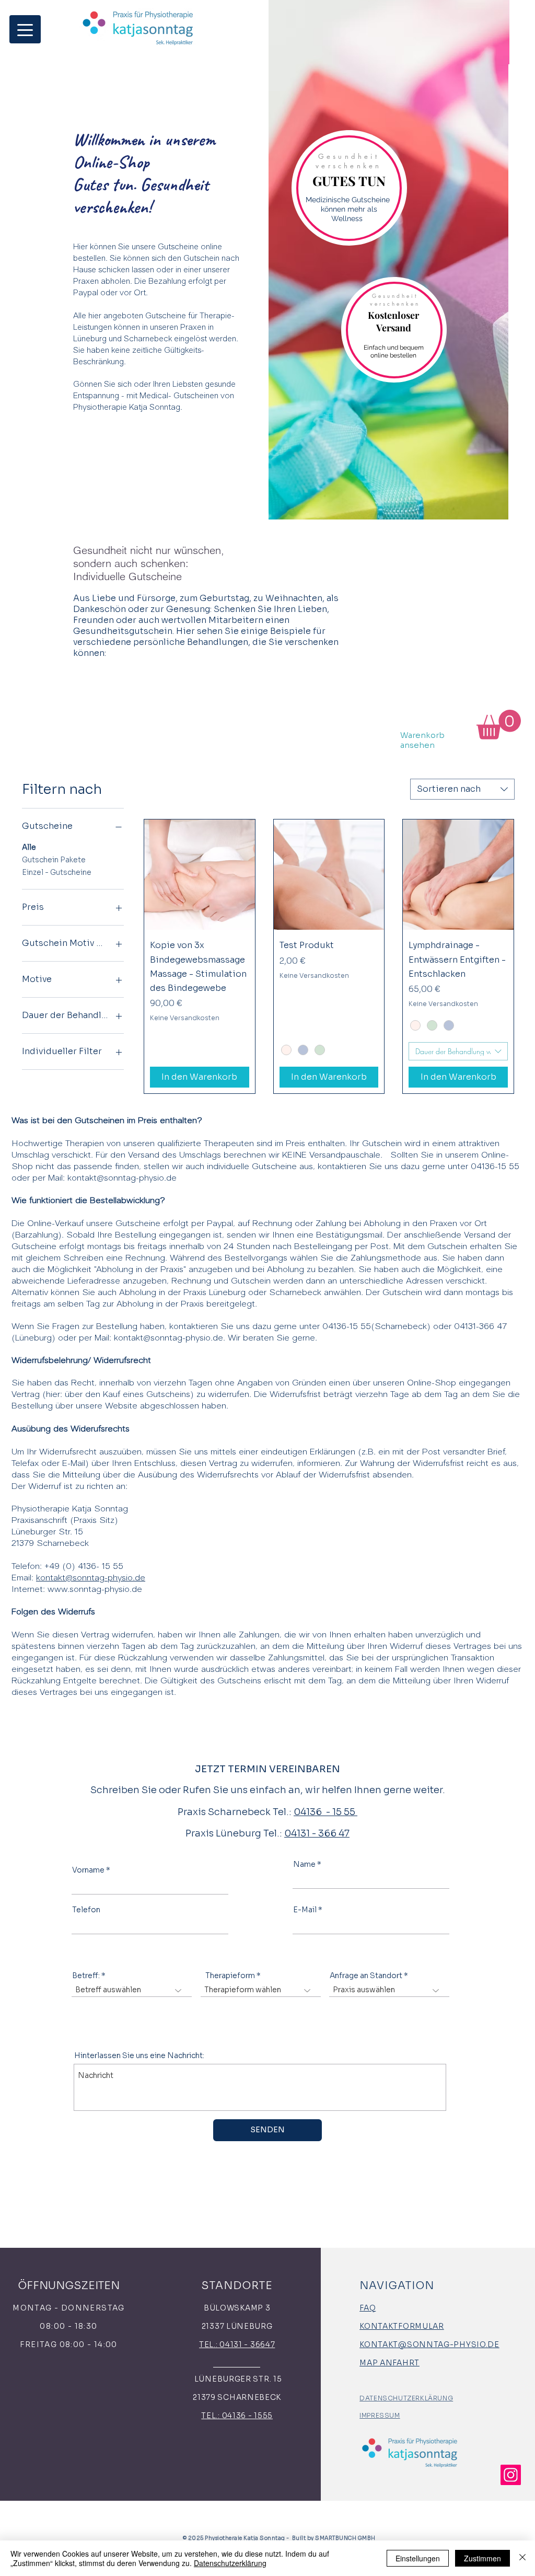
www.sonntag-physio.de (95, 1590)
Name (304, 1864)
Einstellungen (418, 2558)
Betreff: (86, 1976)
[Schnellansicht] (200, 875)
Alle (29, 847)
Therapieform (230, 1976)
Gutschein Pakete (54, 860)
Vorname (88, 1870)
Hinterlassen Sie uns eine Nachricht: (139, 2055)
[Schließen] (522, 2558)
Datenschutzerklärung (230, 2563)
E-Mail (305, 1910)
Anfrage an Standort (366, 1976)
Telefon (86, 1910)
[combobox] (462, 789)
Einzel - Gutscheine (57, 872)
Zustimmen (482, 2558)
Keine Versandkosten (185, 1018)
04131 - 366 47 (317, 1833)
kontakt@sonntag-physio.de (122, 1178)
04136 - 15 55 (325, 1812)
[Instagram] (511, 2475)
